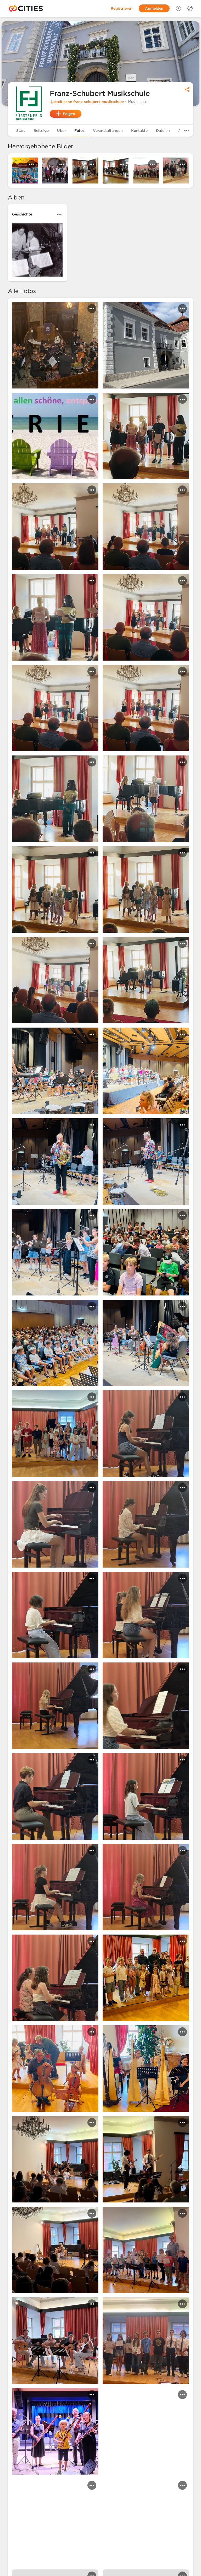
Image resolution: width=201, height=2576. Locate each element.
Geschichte (22, 214)
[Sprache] (190, 8)
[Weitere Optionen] (187, 131)
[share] (187, 89)
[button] (29, 103)
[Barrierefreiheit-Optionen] (178, 8)
